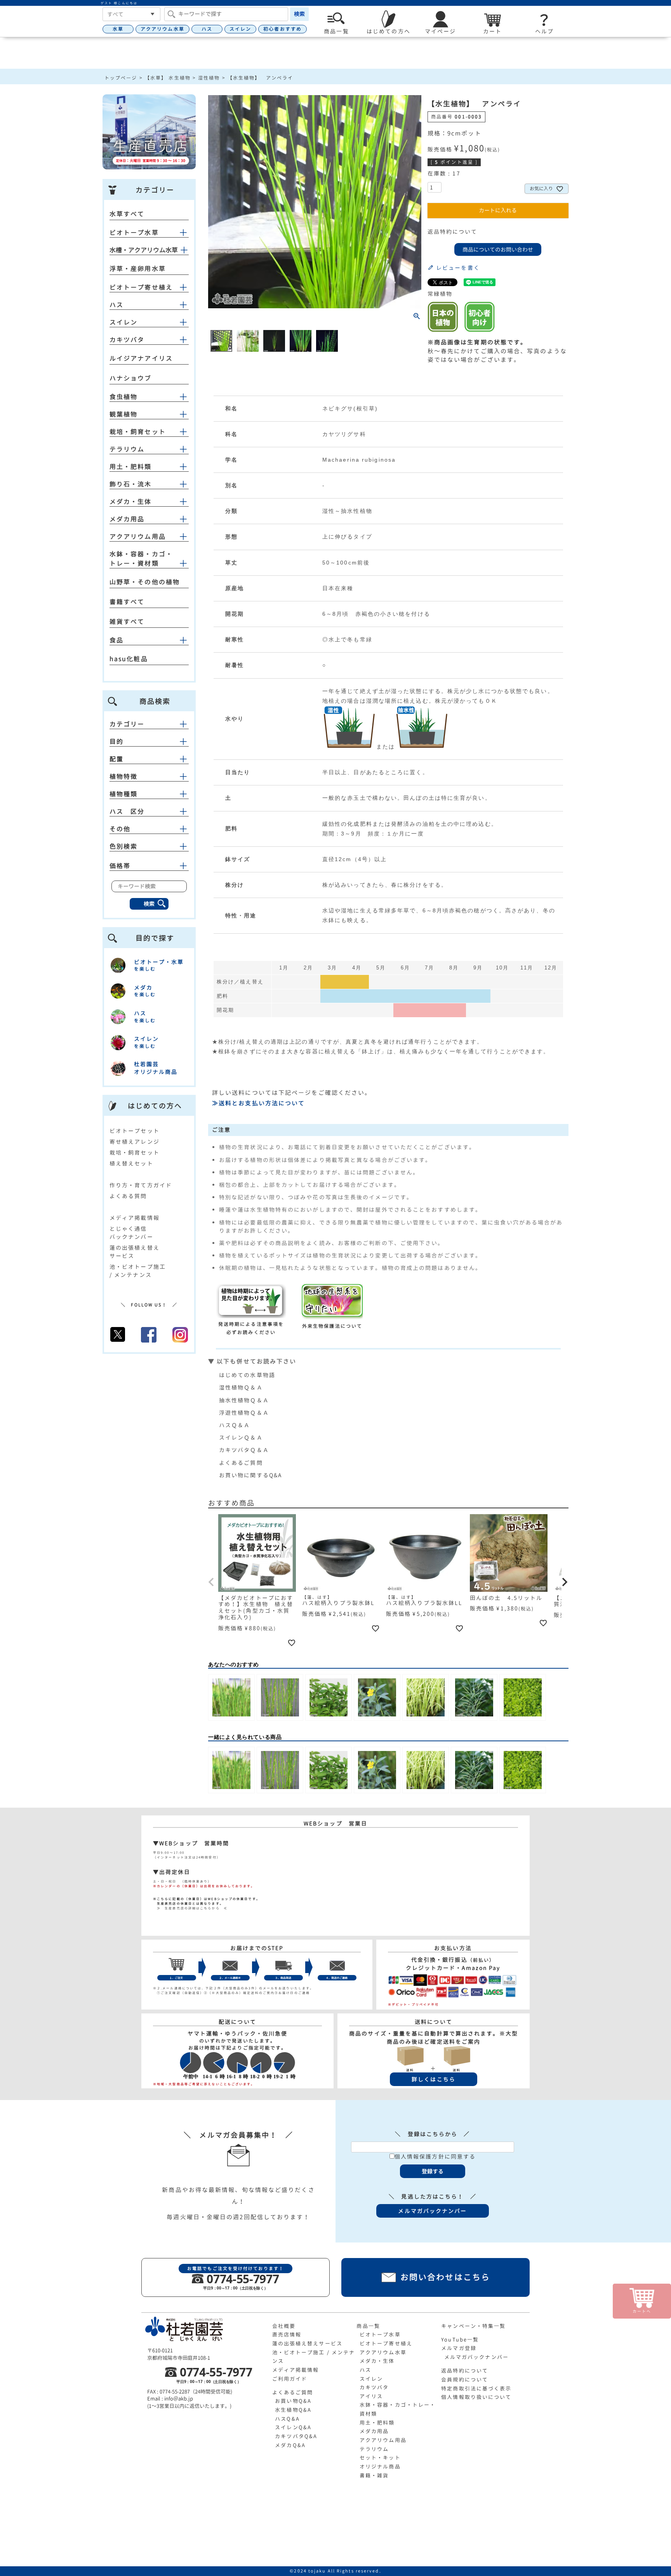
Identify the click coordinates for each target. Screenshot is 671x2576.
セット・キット (380, 2458)
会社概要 (284, 2326)
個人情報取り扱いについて (476, 2397)
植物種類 (123, 794)
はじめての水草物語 (247, 1375)
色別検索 (123, 846)
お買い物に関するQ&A (250, 1475)
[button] (212, 1582)
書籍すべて (127, 602)
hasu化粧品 (129, 659)
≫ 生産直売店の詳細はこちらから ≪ (190, 1908)
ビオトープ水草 (134, 233)
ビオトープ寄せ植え (141, 287)
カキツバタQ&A (296, 2436)
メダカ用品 (127, 519)
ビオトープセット (135, 1131)
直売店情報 (287, 2335)
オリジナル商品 (380, 2467)
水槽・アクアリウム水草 (144, 250)
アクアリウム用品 (138, 537)
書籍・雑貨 (374, 2475)
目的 (116, 742)
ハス (207, 29)
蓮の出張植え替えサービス (307, 2343)
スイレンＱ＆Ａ (241, 1437)
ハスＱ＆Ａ (235, 1425)
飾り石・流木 (131, 484)
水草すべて (127, 214)
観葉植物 (123, 414)
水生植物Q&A (293, 2410)
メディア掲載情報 (135, 1218)
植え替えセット (131, 1163)
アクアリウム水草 (163, 29)
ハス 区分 (127, 811)
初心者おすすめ (282, 29)
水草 (118, 29)
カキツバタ (127, 340)
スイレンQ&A (293, 2427)
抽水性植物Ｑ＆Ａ (244, 1400)
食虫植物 (123, 397)
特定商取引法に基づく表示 (476, 2388)
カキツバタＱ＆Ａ (244, 1450)
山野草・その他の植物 (145, 582)
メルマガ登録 (459, 2348)
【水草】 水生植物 (168, 78)
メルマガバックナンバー (476, 2357)
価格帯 (120, 866)
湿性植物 (209, 78)
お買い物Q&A (293, 2401)
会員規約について (465, 2380)
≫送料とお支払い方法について (258, 1103)
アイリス (371, 2396)
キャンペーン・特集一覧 (473, 2326)
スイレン (240, 29)
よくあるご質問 (241, 1463)
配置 (116, 759)
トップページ (121, 78)
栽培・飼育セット (138, 432)
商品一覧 (368, 2326)
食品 (116, 640)
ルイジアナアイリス (141, 358)
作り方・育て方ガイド (141, 1185)
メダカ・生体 (131, 502)
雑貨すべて (127, 622)
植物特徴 (123, 776)
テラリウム (127, 449)
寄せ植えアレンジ (135, 1142)
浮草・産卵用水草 (138, 269)
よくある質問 (128, 1196)
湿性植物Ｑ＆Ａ (241, 1387)
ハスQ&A (287, 2419)
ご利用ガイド (290, 2379)
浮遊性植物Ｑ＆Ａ (244, 1413)
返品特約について (453, 232)
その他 (120, 829)
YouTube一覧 (460, 2340)
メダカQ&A (290, 2445)
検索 (299, 14)
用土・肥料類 (131, 467)
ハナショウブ (131, 378)
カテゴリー (127, 724)
